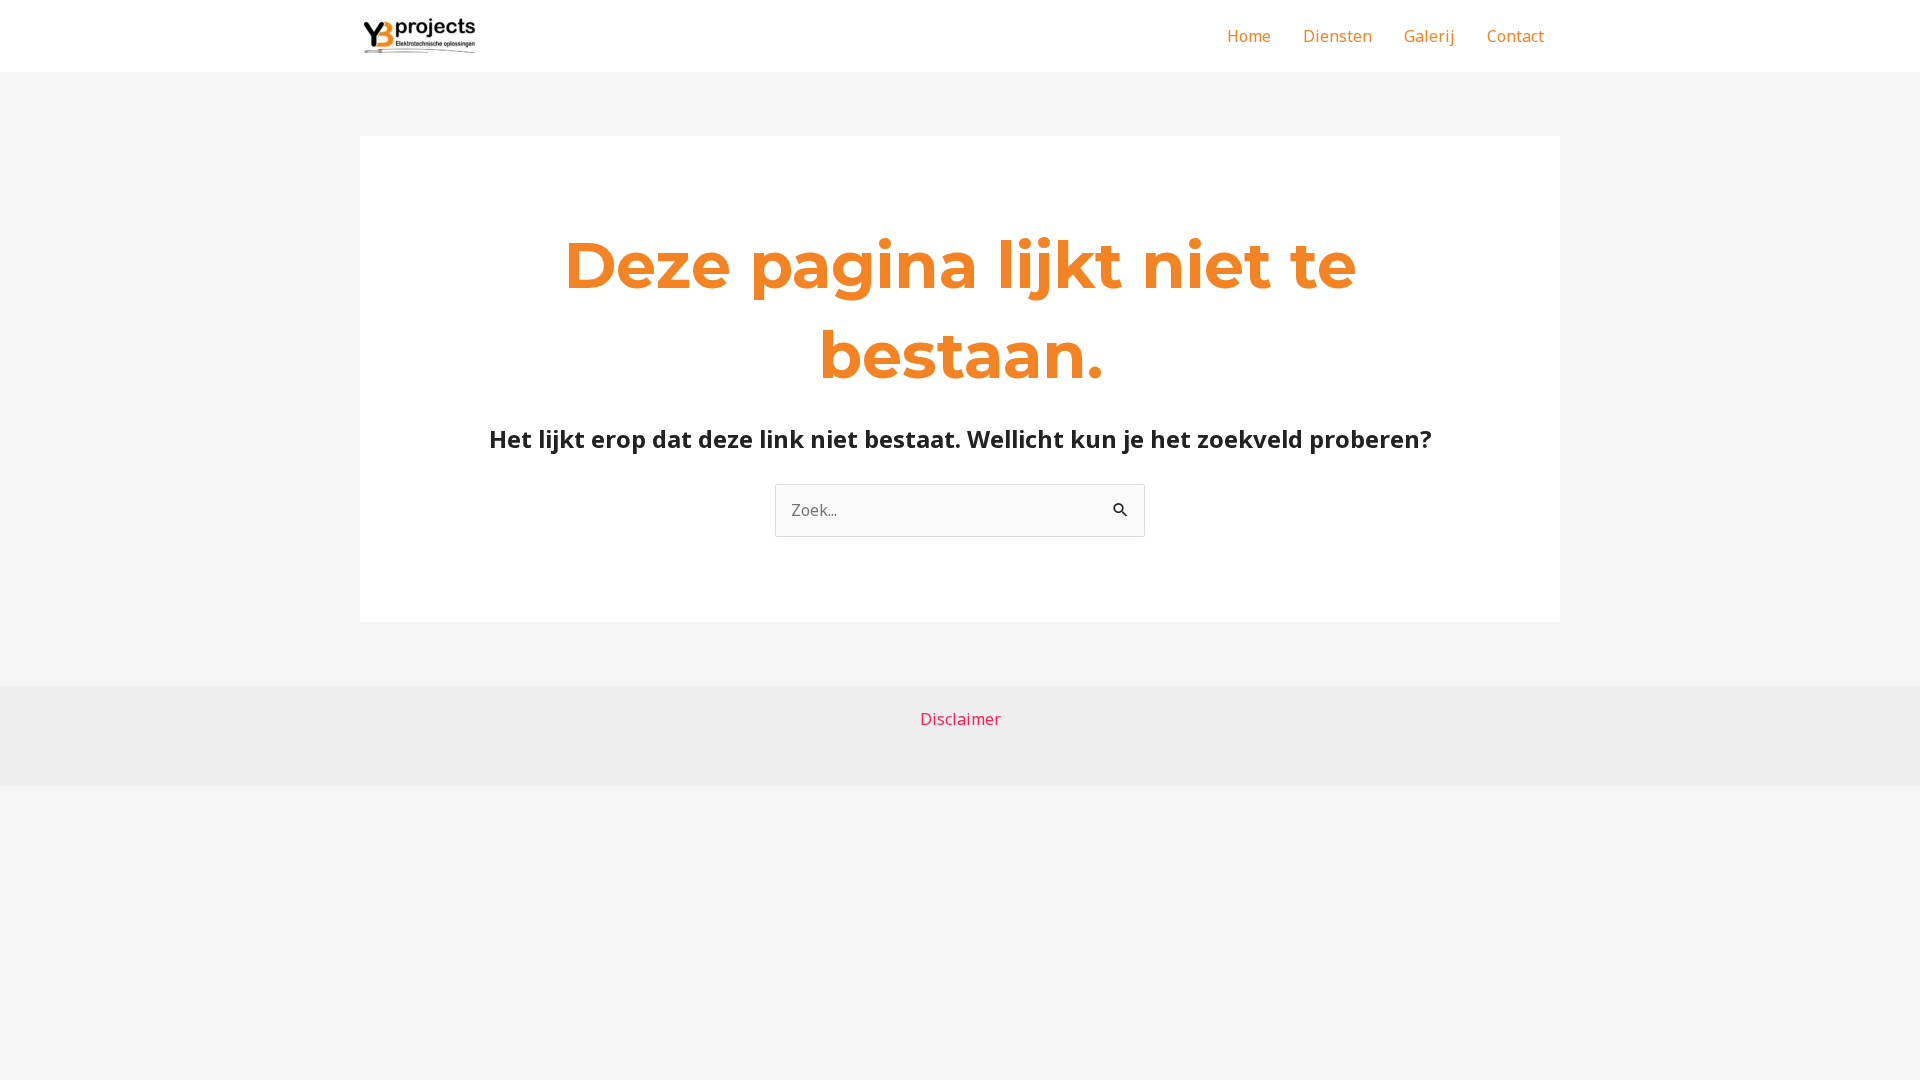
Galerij (1429, 36)
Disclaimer (960, 719)
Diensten (1337, 36)
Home (1249, 36)
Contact (1515, 36)
